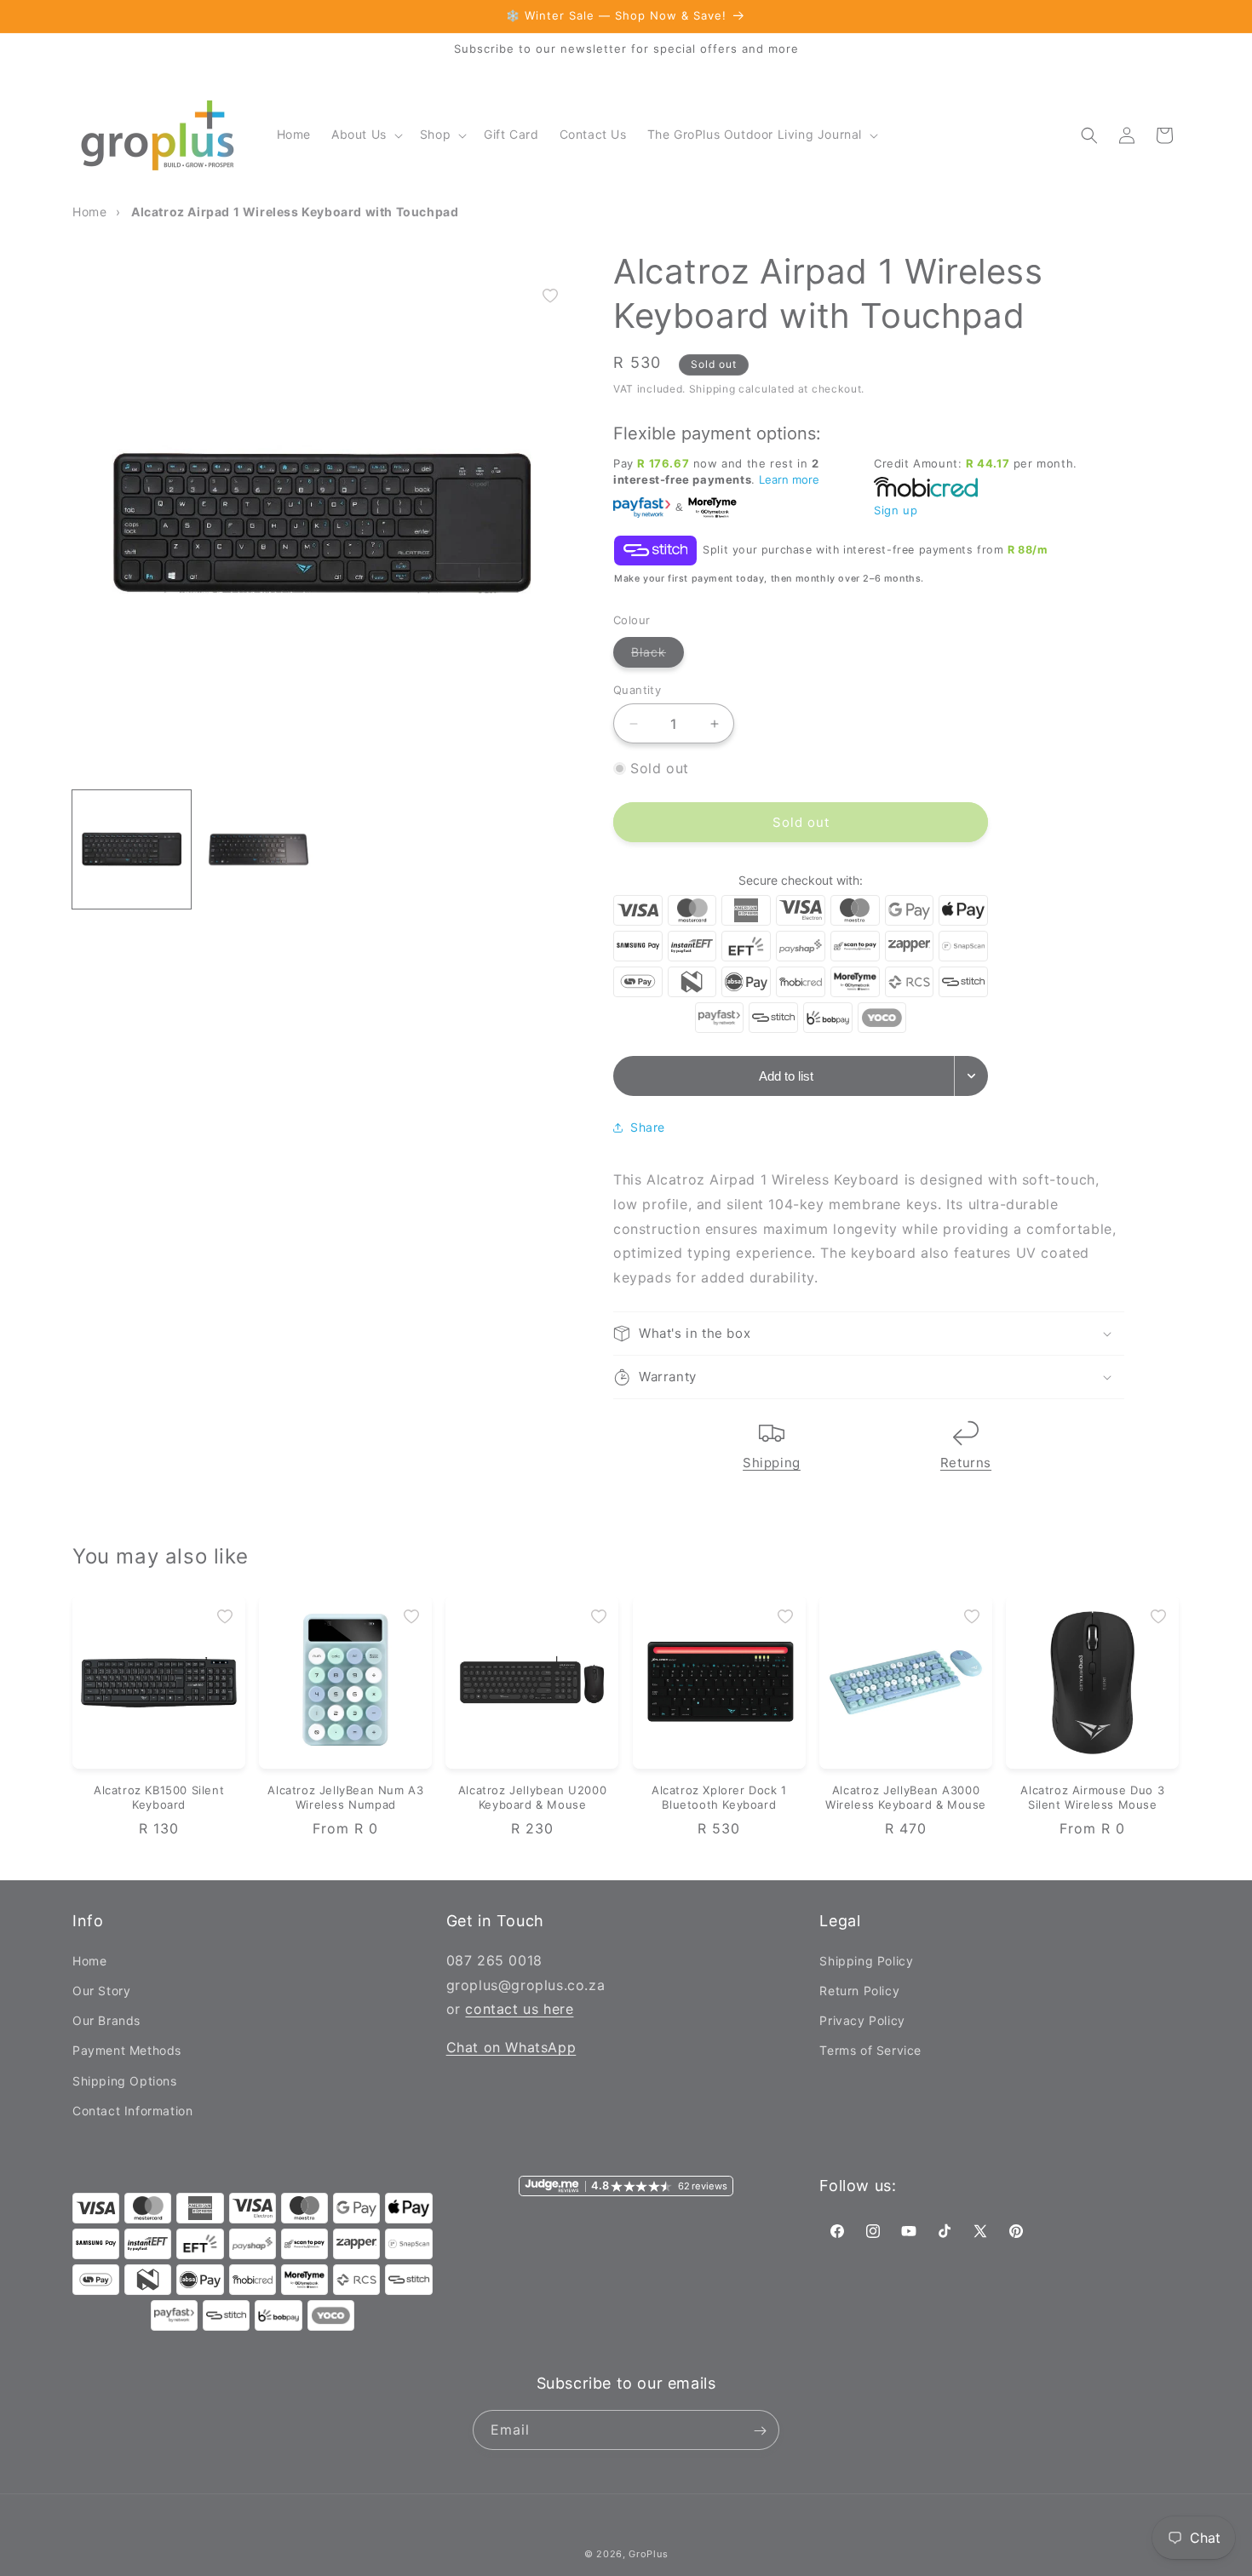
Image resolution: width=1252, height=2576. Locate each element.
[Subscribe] (760, 2431)
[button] (365, 135)
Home (89, 1960)
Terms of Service (870, 2050)
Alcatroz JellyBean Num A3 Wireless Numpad (345, 1797)
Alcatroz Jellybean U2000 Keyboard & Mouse (532, 1797)
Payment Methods (127, 2050)
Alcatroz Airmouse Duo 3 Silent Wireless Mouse (1092, 1797)
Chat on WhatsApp (511, 2046)
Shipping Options (125, 2080)
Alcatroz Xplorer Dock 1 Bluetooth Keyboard (719, 1797)
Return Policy (859, 1990)
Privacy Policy (862, 2019)
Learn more (789, 479)
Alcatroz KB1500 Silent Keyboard (159, 1797)
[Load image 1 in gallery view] (132, 849)
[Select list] (971, 1076)
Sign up (896, 510)
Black (658, 656)
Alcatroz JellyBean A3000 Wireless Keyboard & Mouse (906, 1797)
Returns (966, 1463)
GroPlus (648, 2554)
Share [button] (648, 1127)
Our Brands (106, 2019)
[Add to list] (550, 295)
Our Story (101, 1990)
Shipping (772, 1463)
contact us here (519, 2009)
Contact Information (132, 2110)
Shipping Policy (866, 1960)
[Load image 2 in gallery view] (258, 849)
